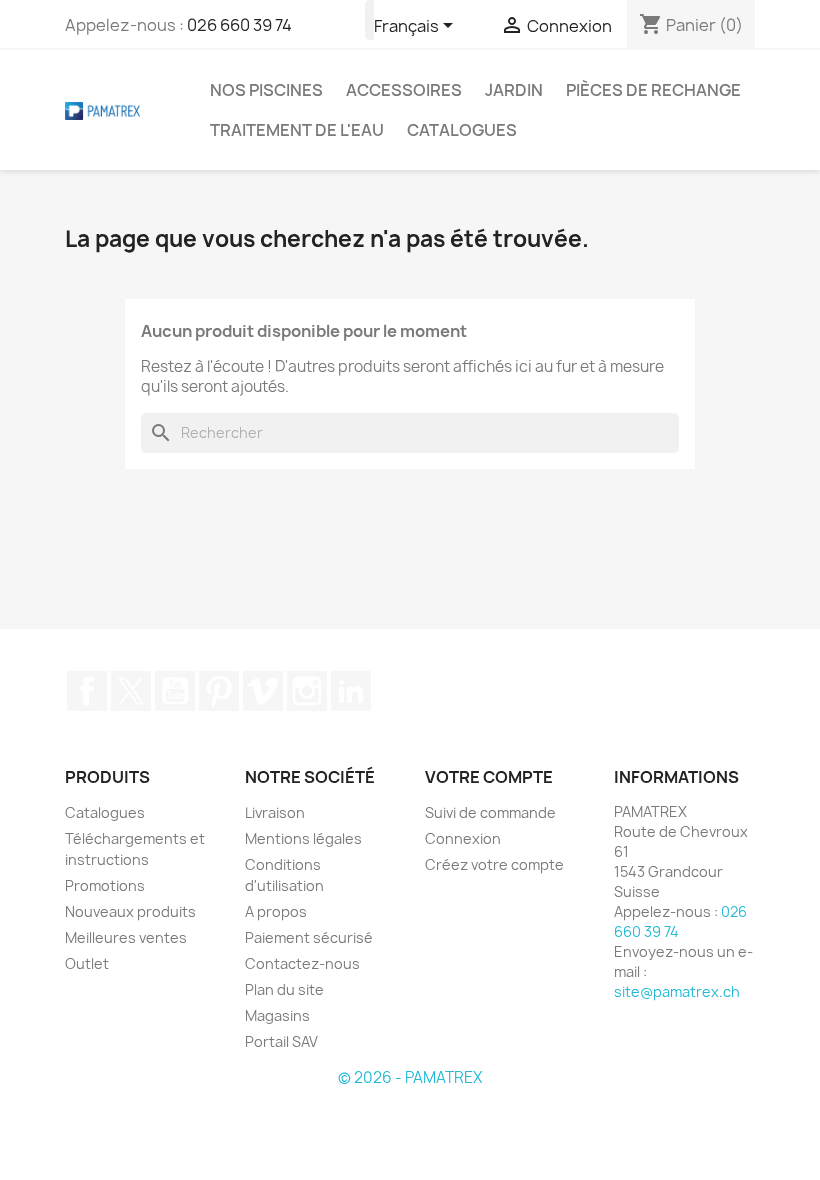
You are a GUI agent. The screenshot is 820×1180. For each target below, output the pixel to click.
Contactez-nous (302, 963)
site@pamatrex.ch (677, 991)
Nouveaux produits (130, 911)
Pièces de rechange (653, 90)
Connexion (463, 838)
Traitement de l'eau (297, 130)
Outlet (87, 963)
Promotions (105, 885)
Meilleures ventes (126, 937)
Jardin (514, 90)
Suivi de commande (490, 812)
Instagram (307, 691)
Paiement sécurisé (309, 937)
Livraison (275, 812)
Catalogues (462, 130)
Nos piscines (266, 90)
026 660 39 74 (239, 25)
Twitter (131, 691)
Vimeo (263, 691)
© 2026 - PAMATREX (410, 1077)
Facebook (87, 691)
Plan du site (284, 989)
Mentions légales (303, 838)
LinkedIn (351, 691)
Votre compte (489, 777)
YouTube (175, 691)
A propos (276, 911)
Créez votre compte (494, 864)
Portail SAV (281, 1041)
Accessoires (404, 90)
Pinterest (219, 691)
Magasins (277, 1015)
